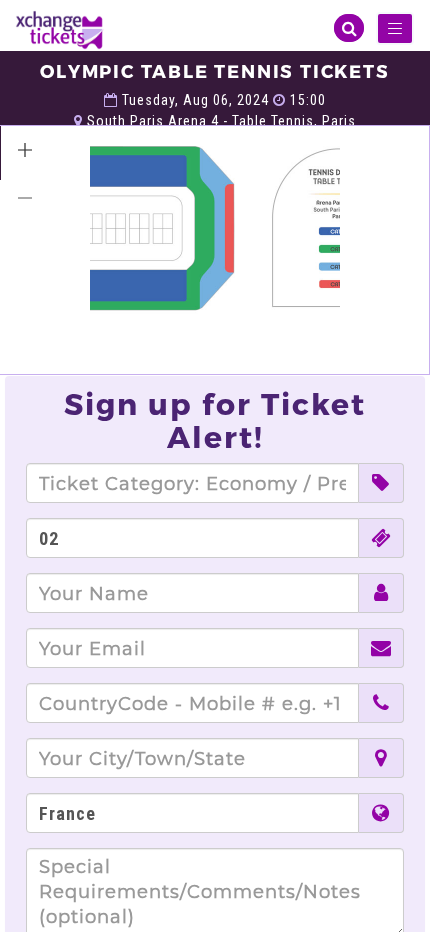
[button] (25, 150)
